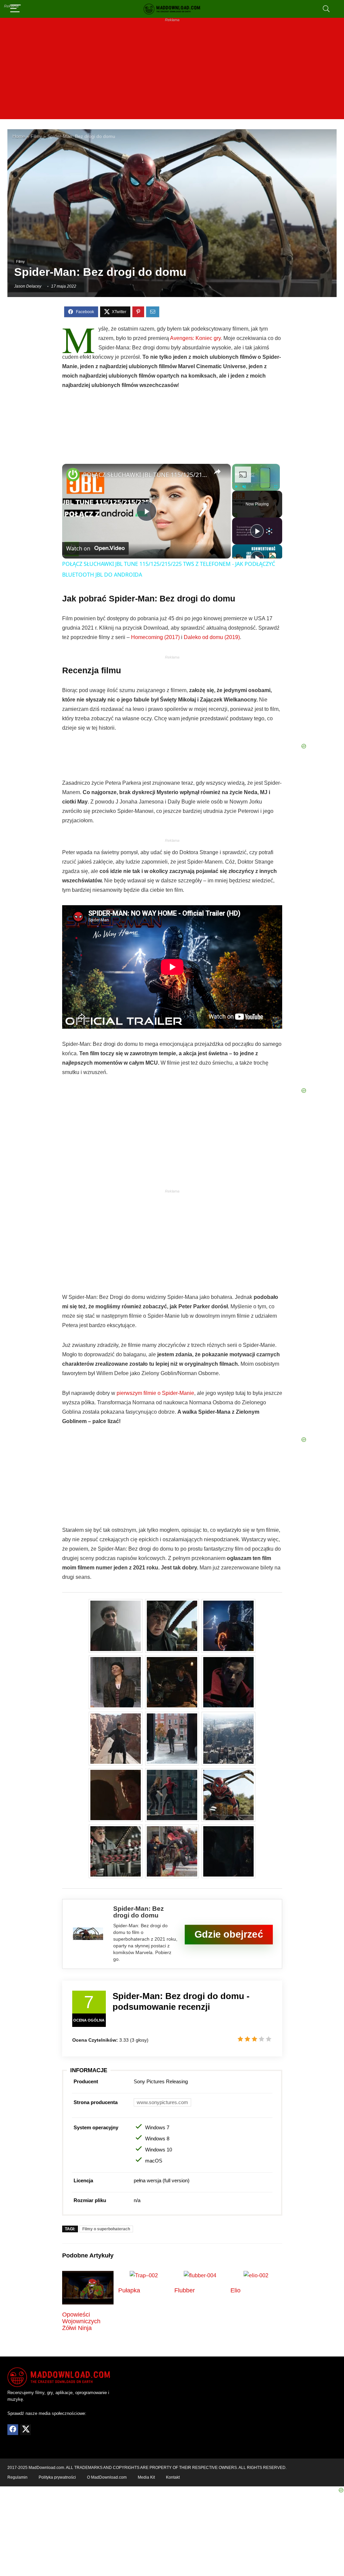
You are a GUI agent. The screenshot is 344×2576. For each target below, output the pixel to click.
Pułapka (129, 2290)
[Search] (326, 9)
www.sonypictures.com (162, 2102)
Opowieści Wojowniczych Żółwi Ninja (81, 2321)
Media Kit (146, 2477)
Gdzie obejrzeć (229, 1934)
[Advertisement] (172, 72)
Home (19, 136)
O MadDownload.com (107, 2477)
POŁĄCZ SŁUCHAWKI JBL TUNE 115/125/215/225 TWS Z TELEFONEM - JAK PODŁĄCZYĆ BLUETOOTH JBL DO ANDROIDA (145, 475)
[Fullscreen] (276, 487)
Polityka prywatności (57, 2477)
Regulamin (17, 2477)
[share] (217, 472)
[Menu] (15, 9)
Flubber (185, 2290)
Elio (235, 2290)
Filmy (36, 136)
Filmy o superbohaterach (106, 2229)
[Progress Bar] (256, 483)
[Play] (236, 487)
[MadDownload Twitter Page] (26, 2430)
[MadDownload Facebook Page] (13, 2430)
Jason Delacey (28, 286)
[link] (73, 475)
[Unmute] (244, 487)
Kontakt (173, 2477)
